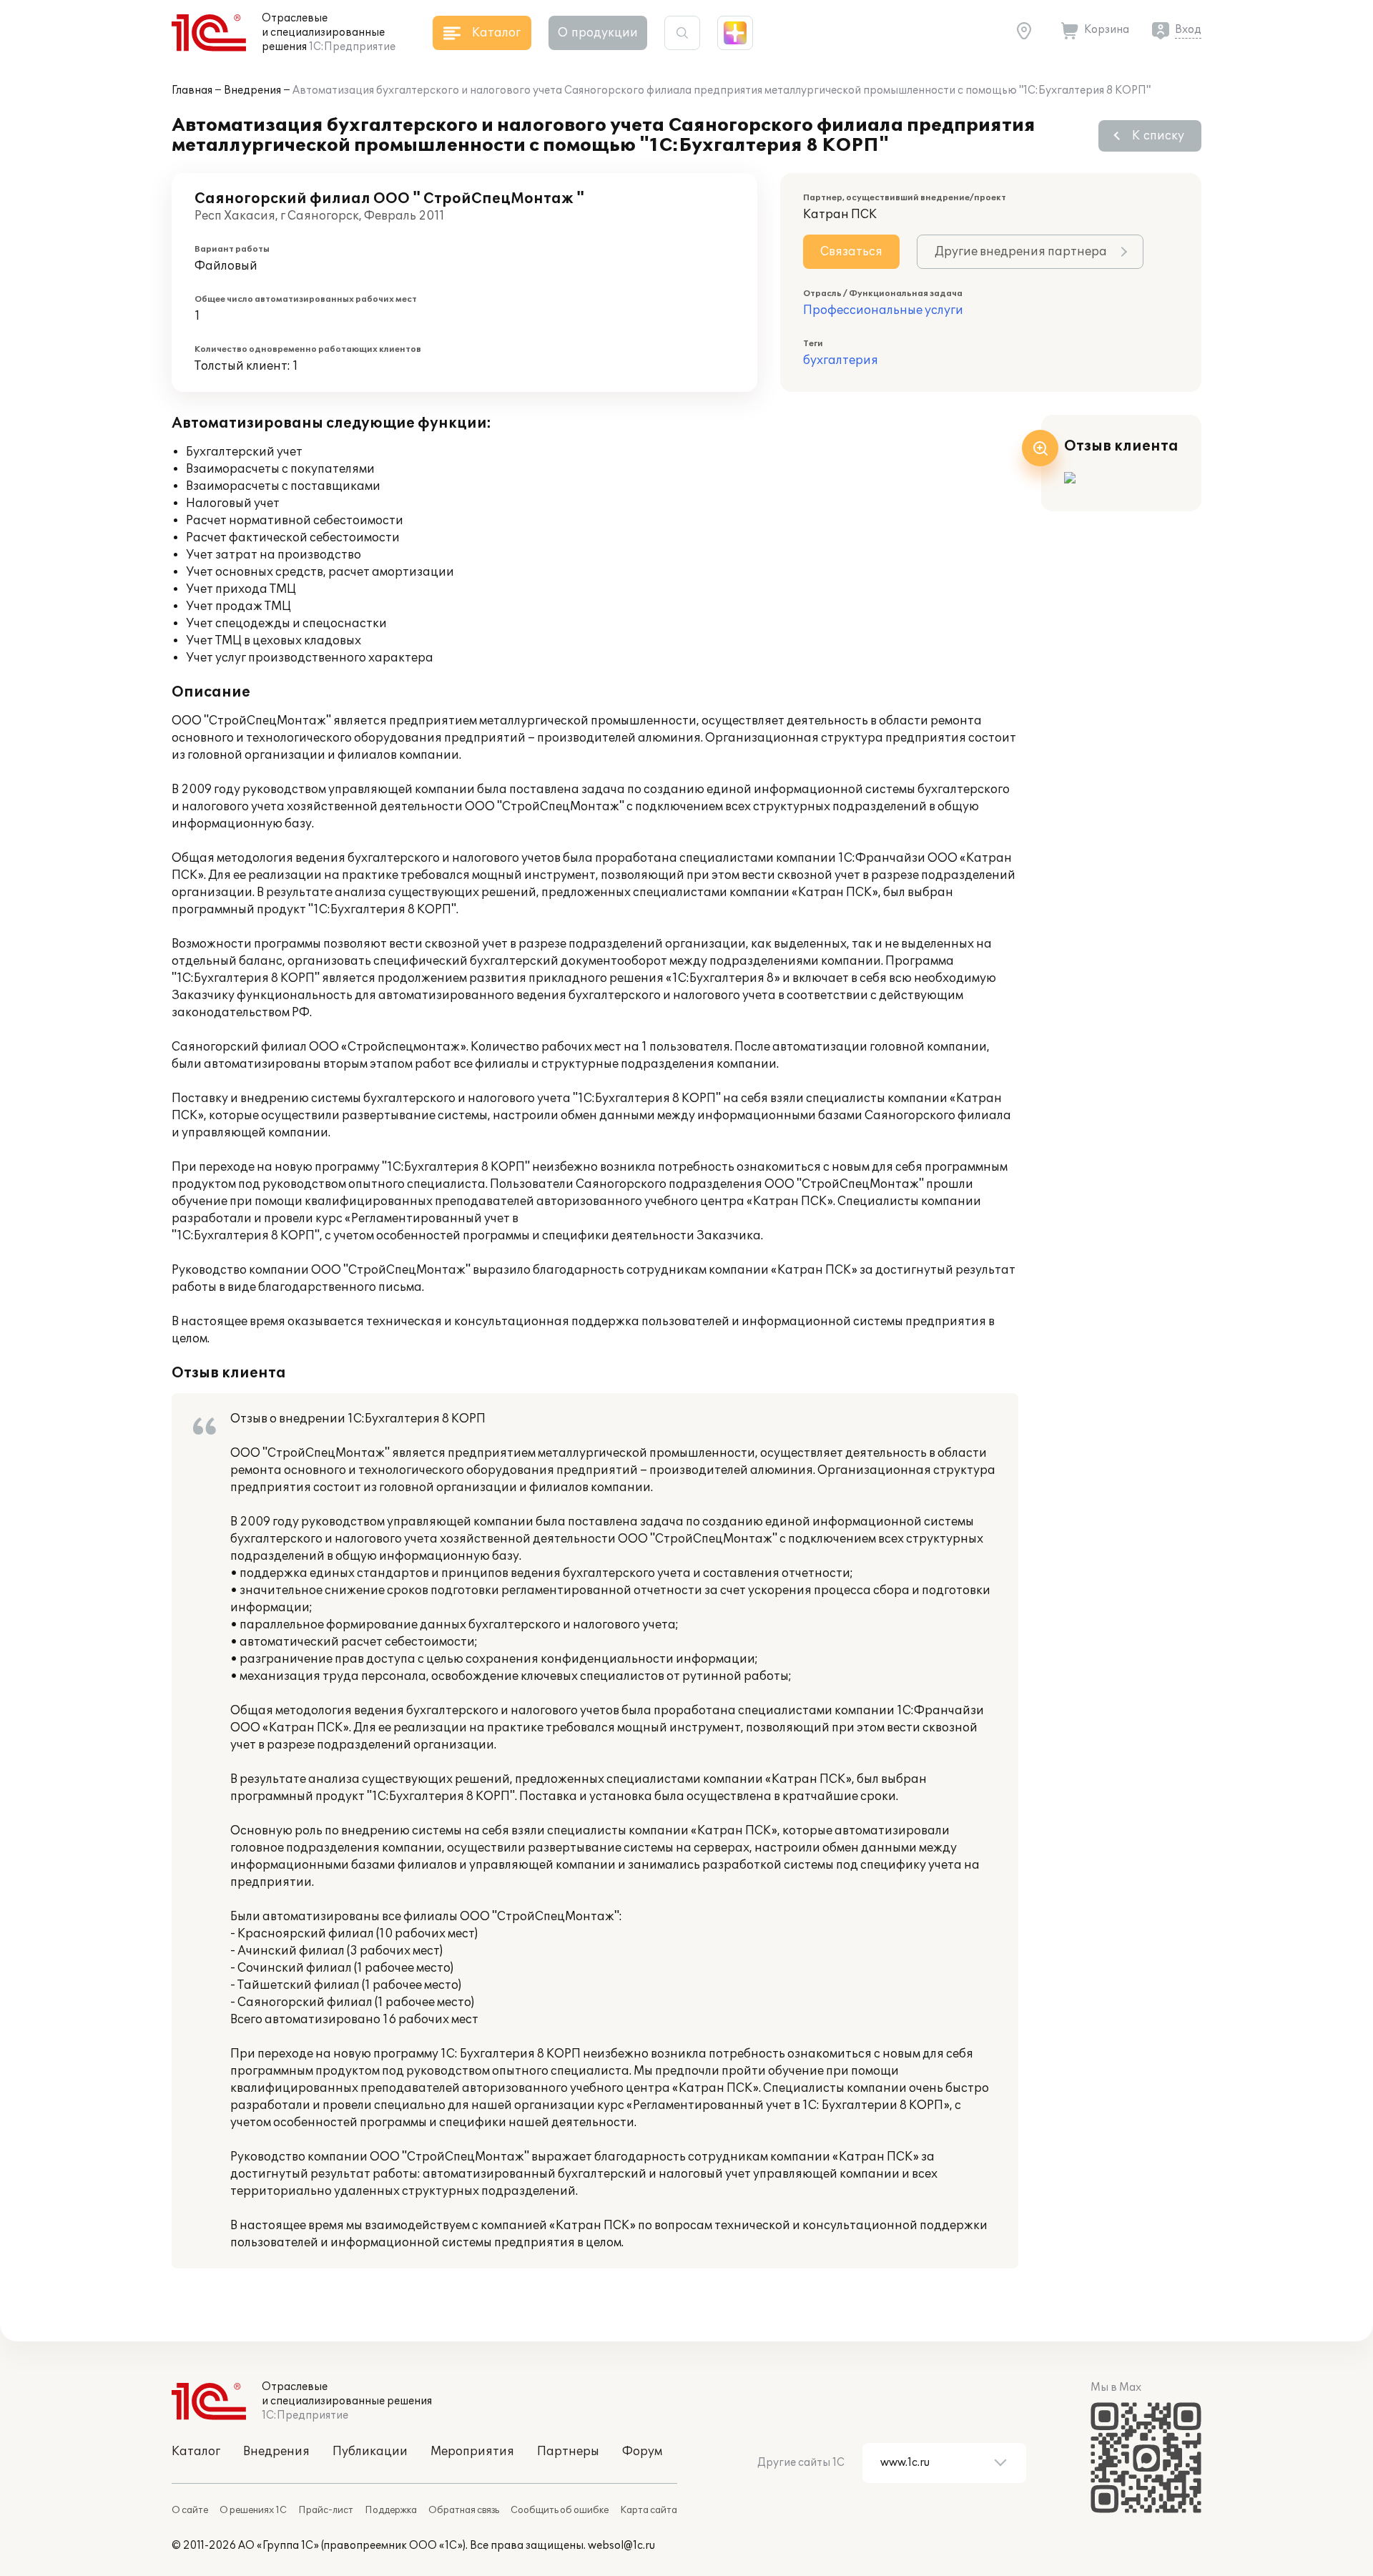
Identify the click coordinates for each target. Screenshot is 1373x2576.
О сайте (190, 2510)
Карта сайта (649, 2510)
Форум (642, 2452)
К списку (1158, 136)
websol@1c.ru (621, 2546)
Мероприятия (472, 2452)
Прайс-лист (326, 2510)
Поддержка (391, 2510)
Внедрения (252, 90)
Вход (1188, 30)
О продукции (598, 33)
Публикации (370, 2452)
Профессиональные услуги (883, 310)
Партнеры (568, 2452)
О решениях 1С (253, 2510)
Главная (192, 90)
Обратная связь (464, 2510)
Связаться (851, 252)
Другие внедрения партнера (1021, 252)
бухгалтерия (841, 360)
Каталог (196, 2452)
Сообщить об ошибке (560, 2510)
